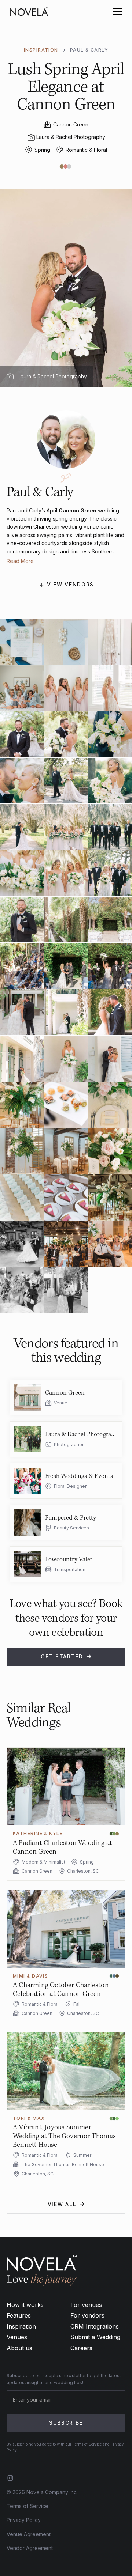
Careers (81, 2348)
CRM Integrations (95, 2326)
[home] (29, 12)
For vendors (87, 2315)
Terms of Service (27, 2506)
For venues (86, 2305)
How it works (25, 2305)
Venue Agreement (29, 2534)
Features (19, 2315)
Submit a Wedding (95, 2337)
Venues (17, 2337)
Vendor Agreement (30, 2548)
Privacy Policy (24, 2520)
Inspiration (21, 2326)
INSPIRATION (41, 50)
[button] (116, 12)
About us (19, 2348)
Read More (20, 561)
